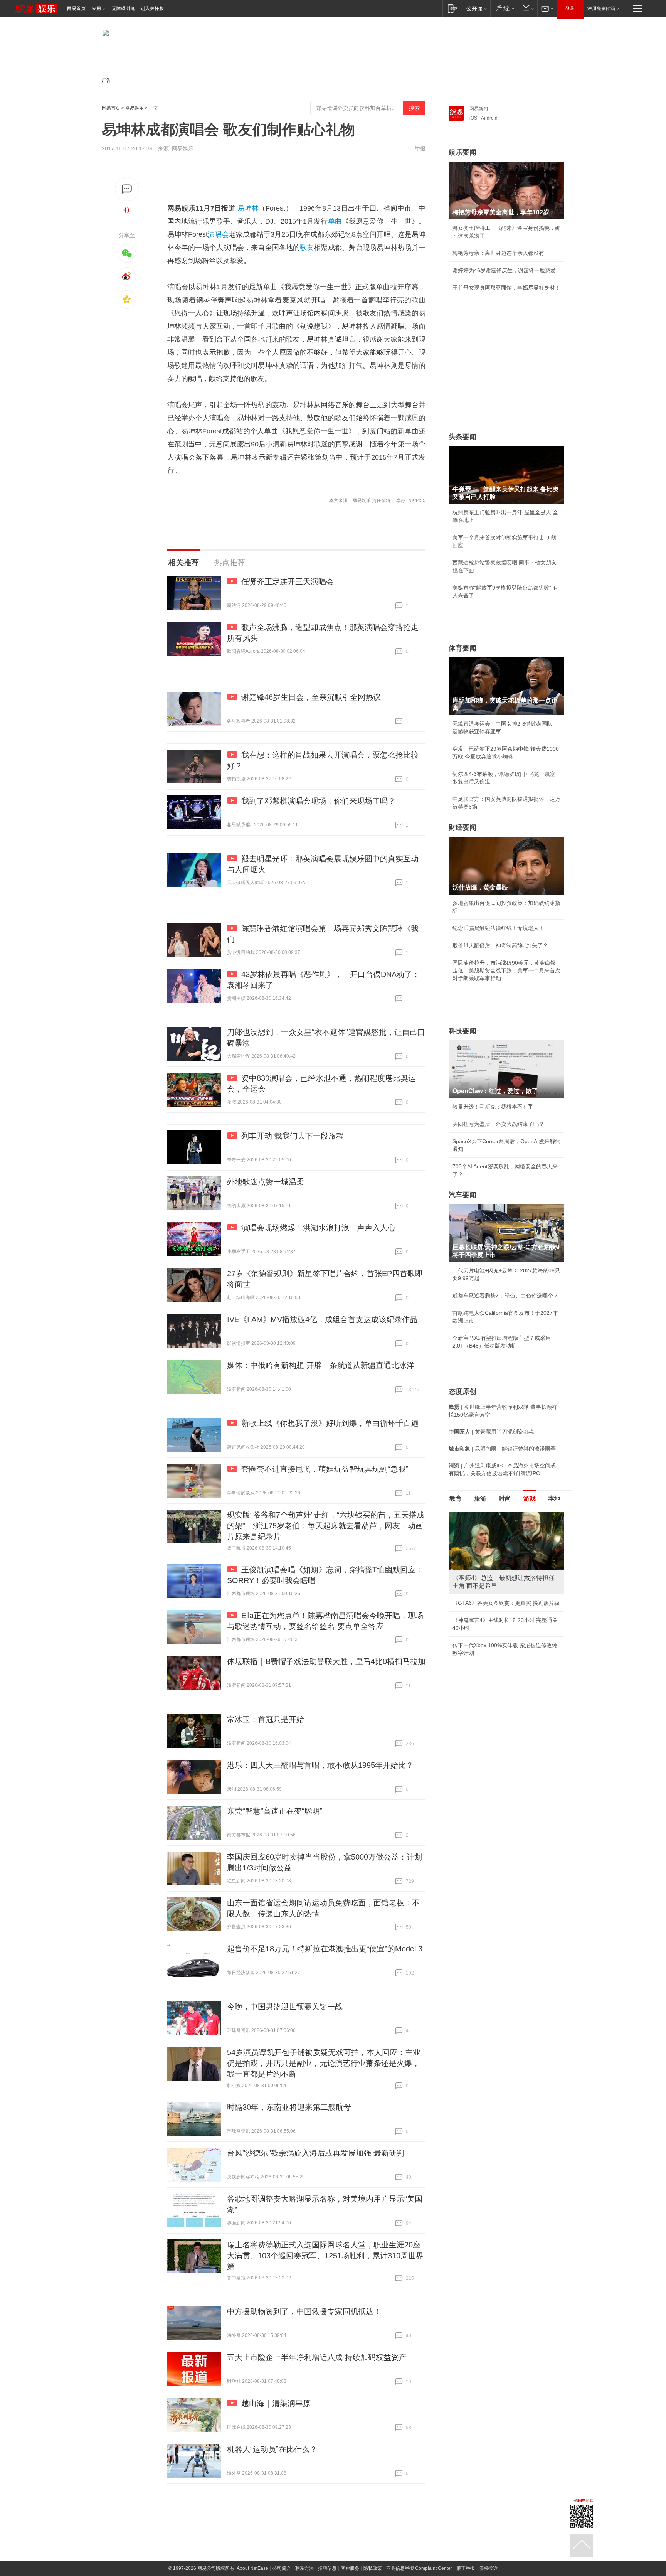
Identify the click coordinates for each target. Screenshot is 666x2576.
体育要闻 (462, 648)
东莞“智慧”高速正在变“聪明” (275, 1811)
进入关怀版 (152, 8)
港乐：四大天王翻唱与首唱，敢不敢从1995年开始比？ (320, 1765)
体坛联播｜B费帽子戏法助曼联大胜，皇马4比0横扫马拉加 (326, 1661)
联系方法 (304, 2568)
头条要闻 (462, 437)
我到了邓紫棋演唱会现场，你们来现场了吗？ (318, 801)
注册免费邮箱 (601, 8)
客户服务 (350, 2568)
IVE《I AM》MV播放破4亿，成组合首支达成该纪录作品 (322, 1319)
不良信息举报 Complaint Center (419, 2568)
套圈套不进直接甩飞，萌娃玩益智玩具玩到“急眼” (325, 1469)
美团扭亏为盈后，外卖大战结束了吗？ (498, 1124)
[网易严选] (504, 8)
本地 (554, 1499)
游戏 (530, 1499)
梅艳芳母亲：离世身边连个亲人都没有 (498, 253)
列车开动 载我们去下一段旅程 (293, 1136)
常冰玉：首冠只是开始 (266, 1719)
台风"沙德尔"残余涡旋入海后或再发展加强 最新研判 (316, 2153)
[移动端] (453, 8)
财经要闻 (462, 827)
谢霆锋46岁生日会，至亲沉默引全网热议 (311, 697)
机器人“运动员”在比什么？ (272, 2449)
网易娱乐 (135, 108)
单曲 (335, 221)
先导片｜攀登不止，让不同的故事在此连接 (504, 1645)
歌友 (307, 248)
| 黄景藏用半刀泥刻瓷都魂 (491, 1432)
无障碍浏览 (123, 8)
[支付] (527, 8)
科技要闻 (462, 1031)
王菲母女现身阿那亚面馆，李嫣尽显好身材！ (506, 288)
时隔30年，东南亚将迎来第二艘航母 (289, 2107)
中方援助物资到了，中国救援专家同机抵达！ (304, 2311)
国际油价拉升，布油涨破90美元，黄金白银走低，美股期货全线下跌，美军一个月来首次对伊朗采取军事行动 (506, 970)
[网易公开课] (477, 8)
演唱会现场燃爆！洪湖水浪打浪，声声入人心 (318, 1228)
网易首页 (76, 8)
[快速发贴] (127, 189)
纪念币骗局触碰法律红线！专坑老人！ (498, 928)
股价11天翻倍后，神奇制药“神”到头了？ (500, 945)
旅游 (480, 1499)
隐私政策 (373, 2568)
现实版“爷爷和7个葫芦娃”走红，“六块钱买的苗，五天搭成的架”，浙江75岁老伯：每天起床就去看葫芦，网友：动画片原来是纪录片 (326, 1526)
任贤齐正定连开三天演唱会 (288, 581)
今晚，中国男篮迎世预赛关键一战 (285, 2007)
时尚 (505, 1499)
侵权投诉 (488, 2568)
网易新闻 (479, 109)
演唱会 (218, 234)
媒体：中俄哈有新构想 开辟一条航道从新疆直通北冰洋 (321, 1365)
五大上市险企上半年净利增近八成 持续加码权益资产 (317, 2357)
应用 (96, 8)
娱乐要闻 (462, 152)
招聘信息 (327, 2568)
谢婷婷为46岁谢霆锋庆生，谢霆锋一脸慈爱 (504, 270)
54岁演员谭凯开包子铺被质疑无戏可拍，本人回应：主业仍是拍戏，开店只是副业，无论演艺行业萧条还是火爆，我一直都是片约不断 (324, 2063)
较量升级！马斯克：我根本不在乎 (493, 1107)
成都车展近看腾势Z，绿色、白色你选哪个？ (505, 1296)
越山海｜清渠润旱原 (276, 2403)
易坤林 (248, 208)
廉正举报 (466, 2568)
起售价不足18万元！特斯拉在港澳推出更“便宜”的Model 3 (325, 1949)
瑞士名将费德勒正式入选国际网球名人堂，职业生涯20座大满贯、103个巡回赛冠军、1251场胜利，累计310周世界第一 (325, 2256)
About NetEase (252, 2568)
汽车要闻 (462, 1195)
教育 (456, 1499)
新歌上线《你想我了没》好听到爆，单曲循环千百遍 (330, 1423)
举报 (420, 148)
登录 (570, 8)
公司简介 (282, 2568)
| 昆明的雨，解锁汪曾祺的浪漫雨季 (502, 1449)
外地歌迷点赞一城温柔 (266, 1182)
